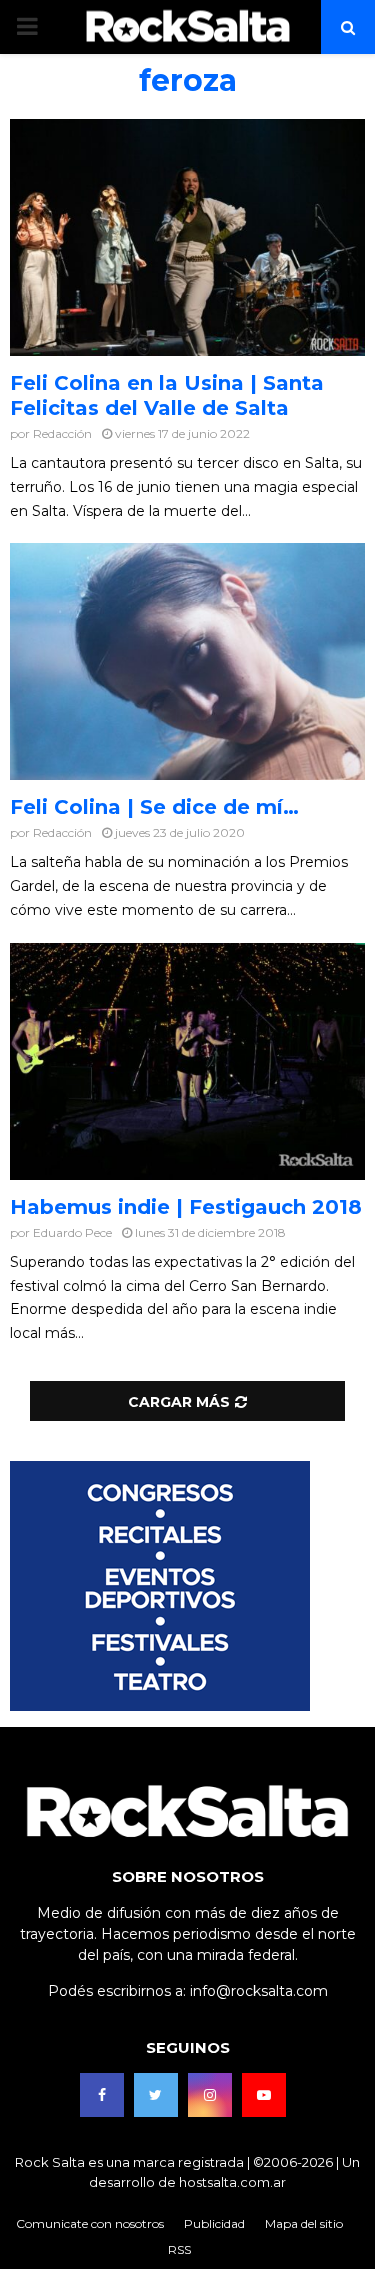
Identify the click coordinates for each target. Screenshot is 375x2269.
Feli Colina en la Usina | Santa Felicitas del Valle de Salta (167, 395)
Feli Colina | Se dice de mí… (154, 807)
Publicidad (214, 2223)
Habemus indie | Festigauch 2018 (186, 1207)
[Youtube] (264, 2095)
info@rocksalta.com (259, 1991)
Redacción (62, 433)
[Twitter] (156, 2095)
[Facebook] (102, 2095)
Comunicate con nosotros (90, 2223)
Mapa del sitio (304, 2223)
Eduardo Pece (72, 1232)
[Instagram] (210, 2095)
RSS (179, 2249)
